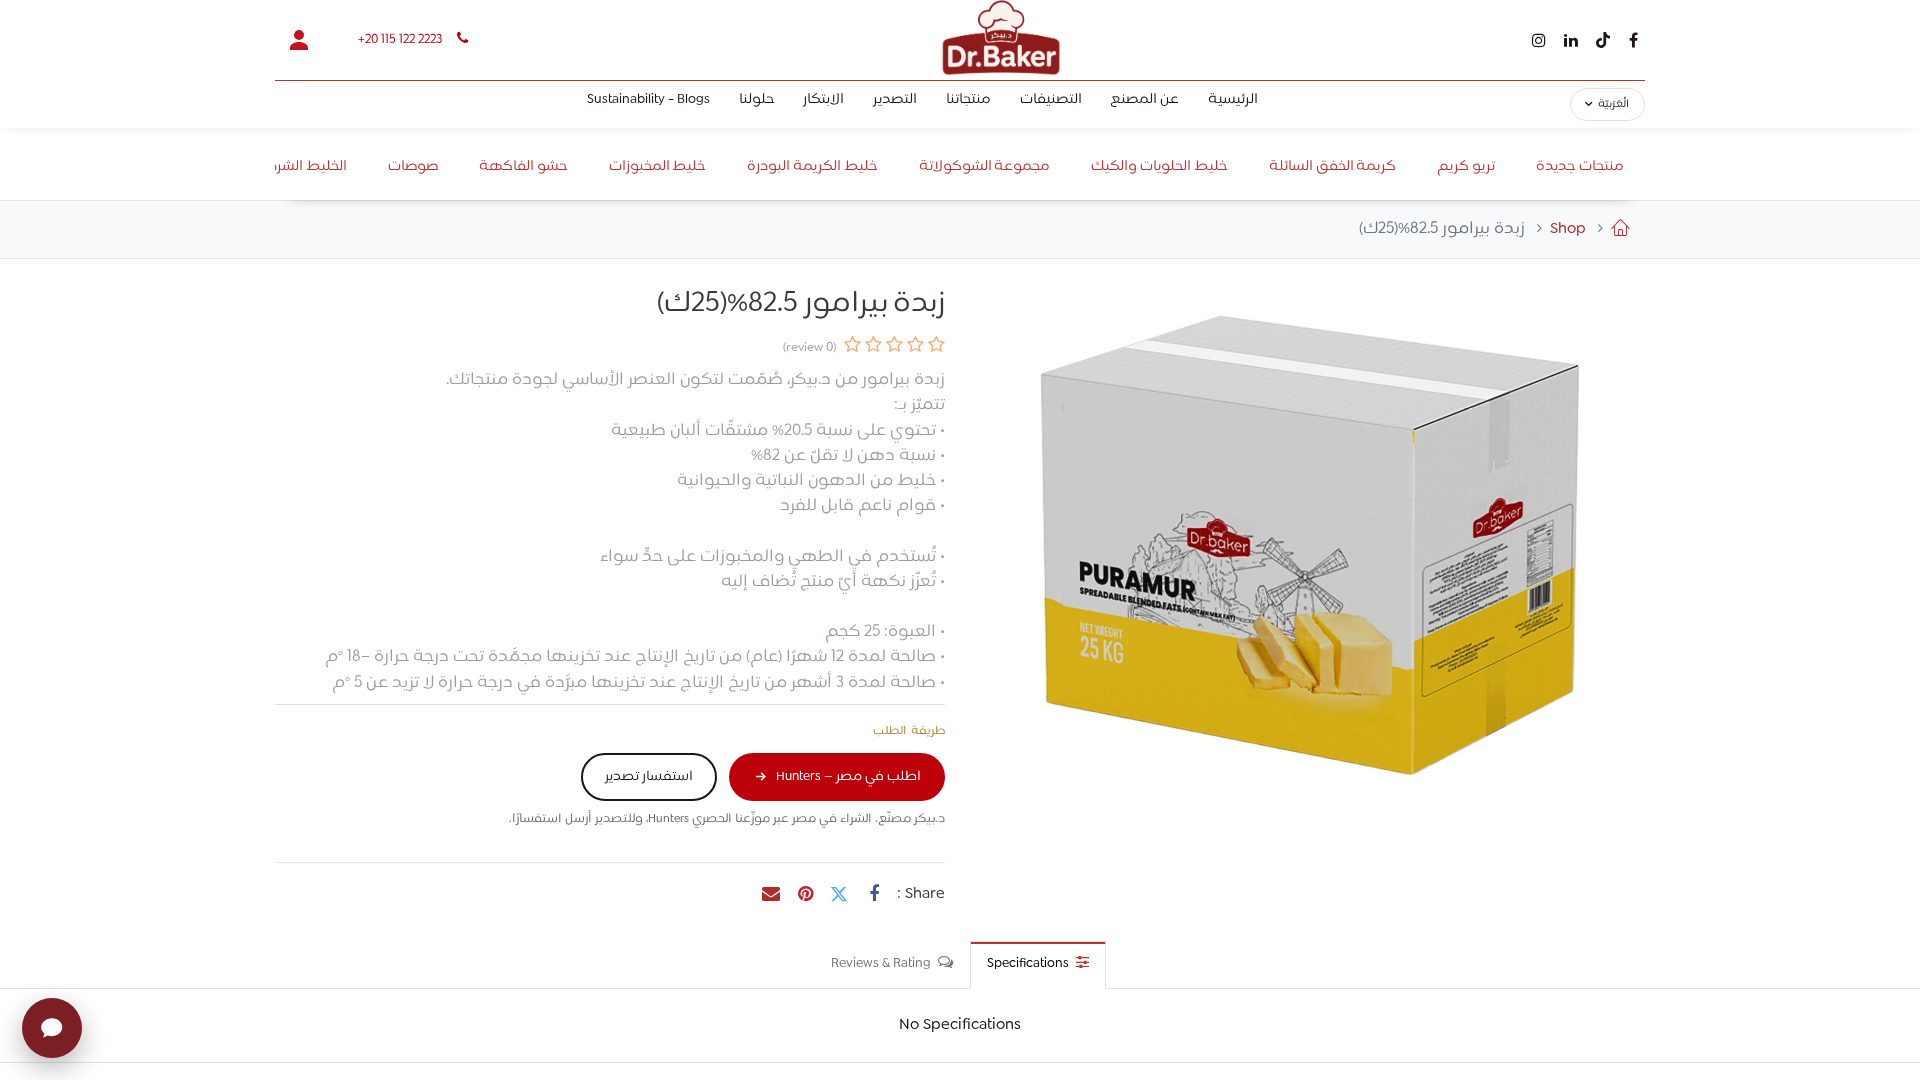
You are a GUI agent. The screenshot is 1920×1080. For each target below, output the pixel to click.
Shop (1568, 229)
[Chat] (52, 1028)
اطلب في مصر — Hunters (848, 777)
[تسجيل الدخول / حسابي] (299, 40)
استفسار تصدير (649, 777)
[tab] (1038, 964)
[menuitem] (1233, 104)
